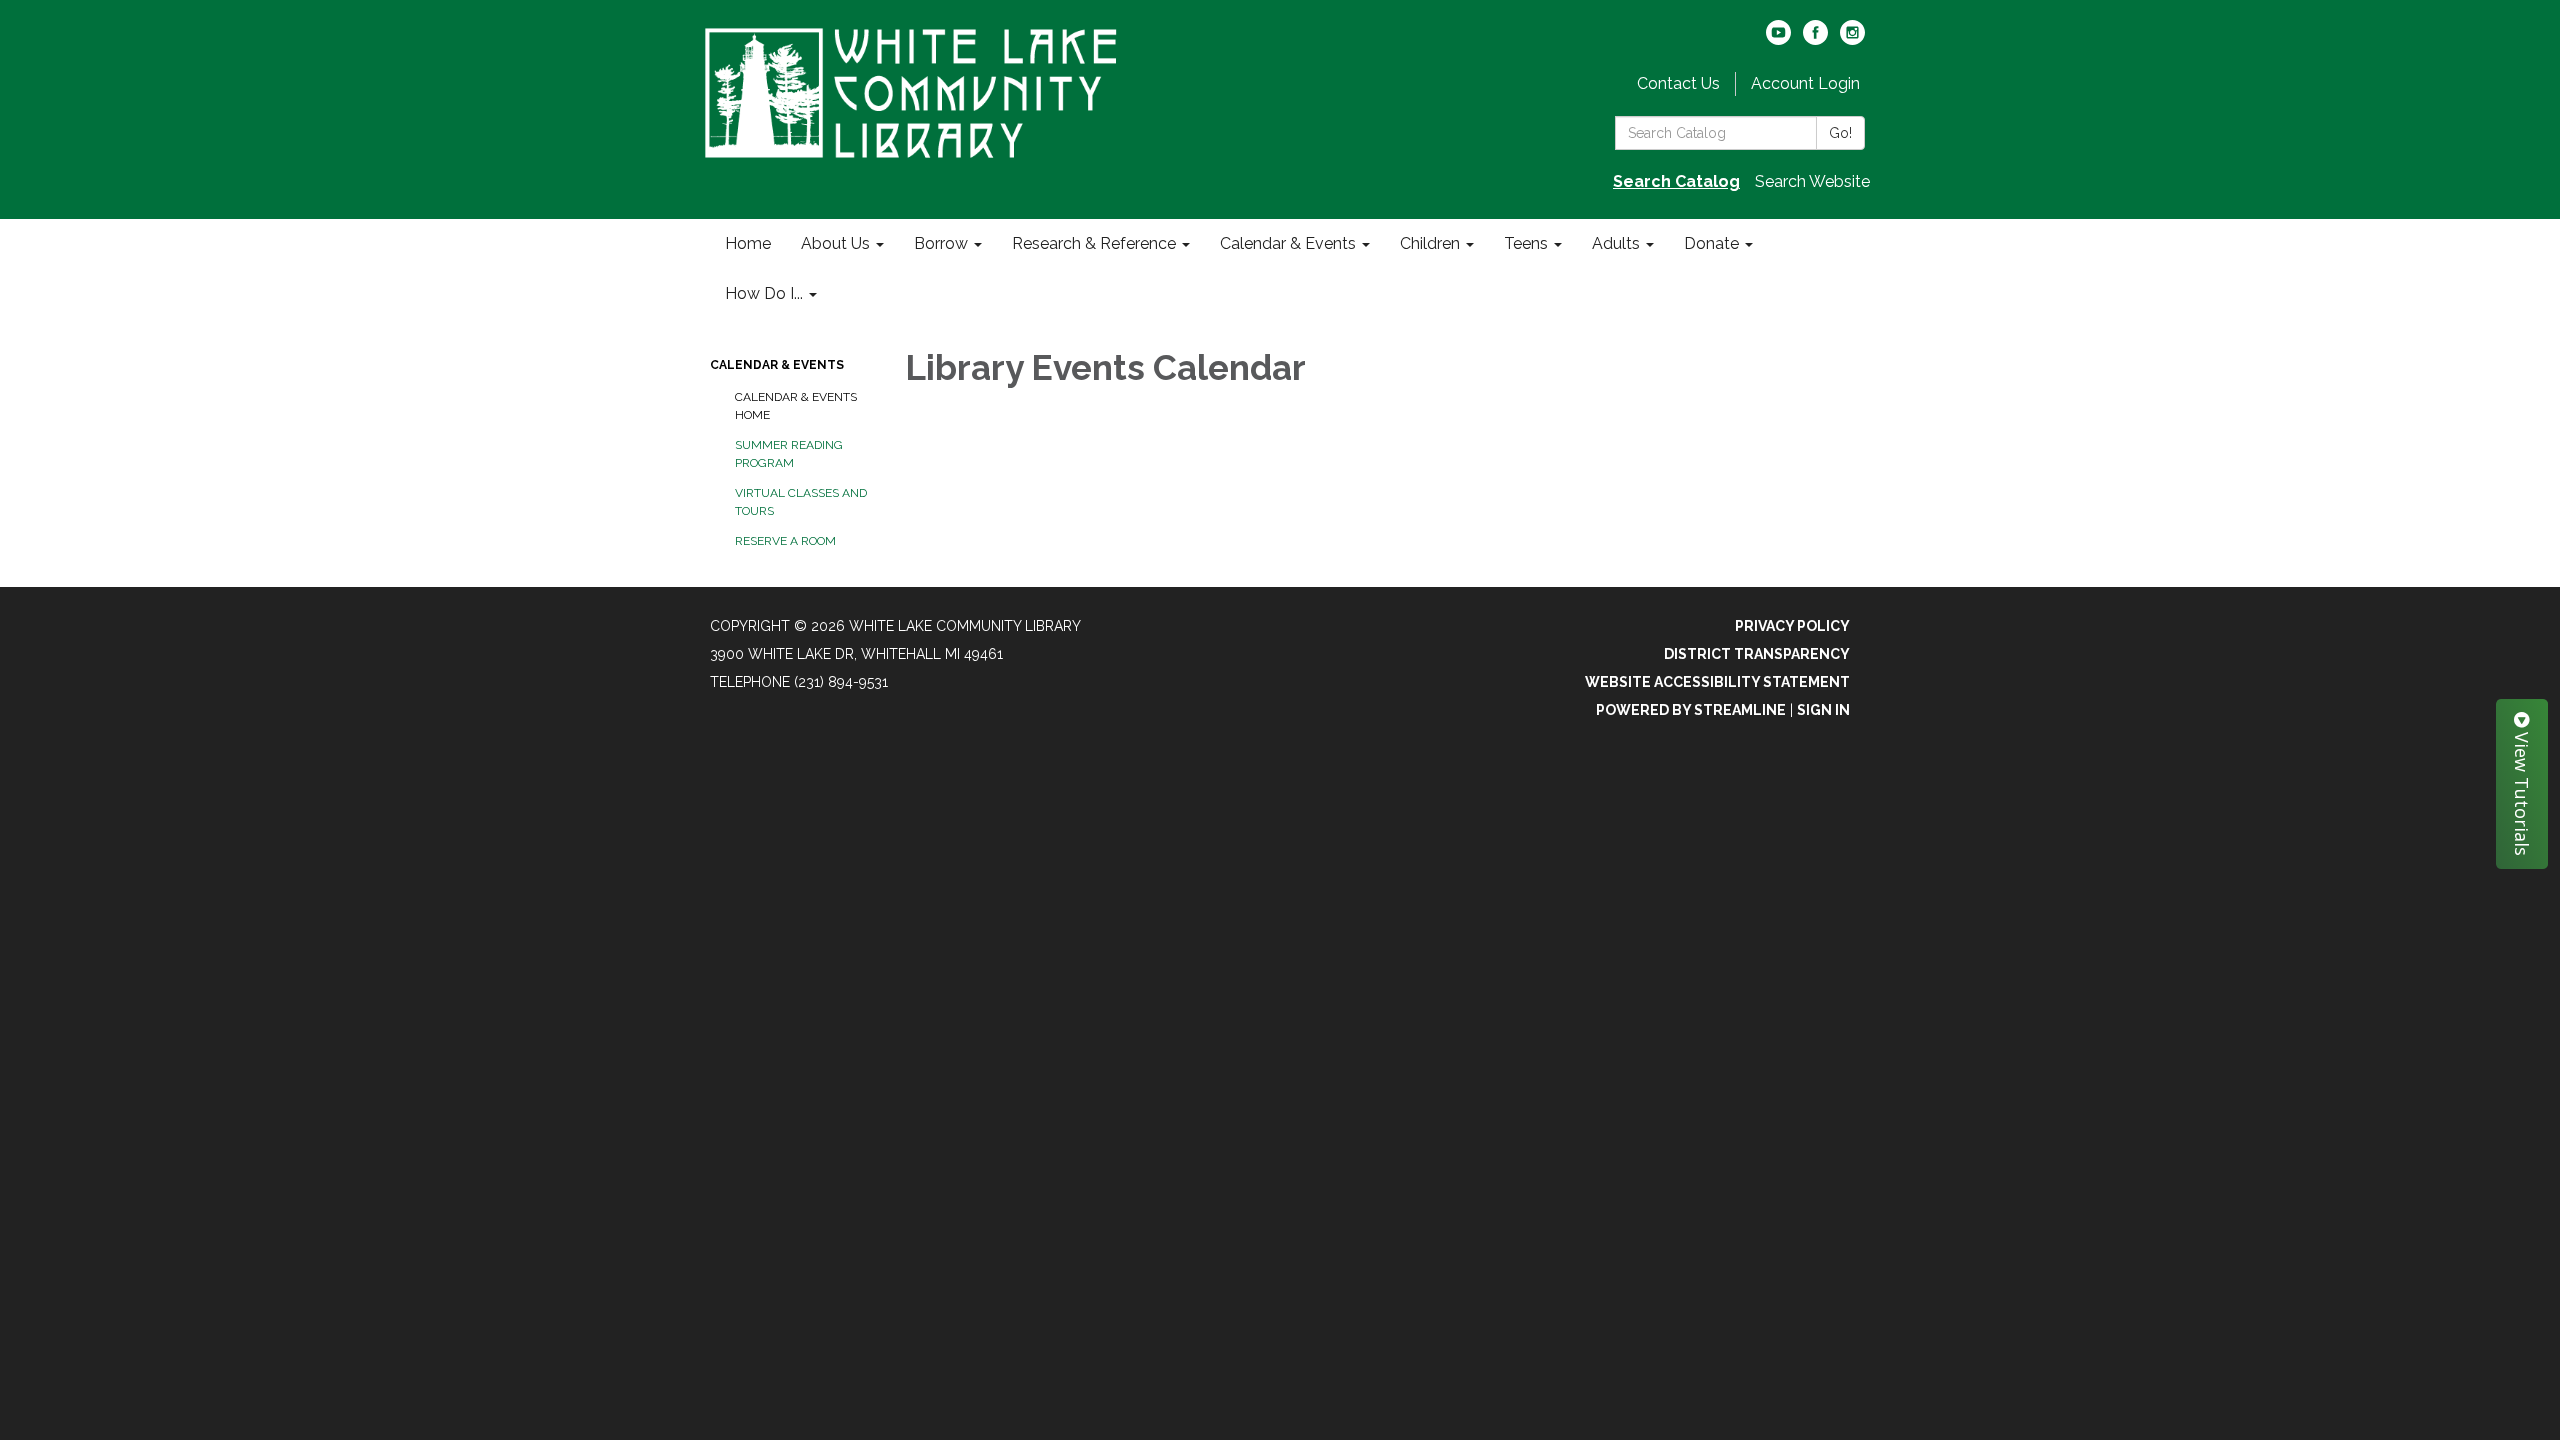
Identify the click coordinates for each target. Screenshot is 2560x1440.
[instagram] (1852, 39)
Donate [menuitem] (1711, 243)
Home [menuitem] (748, 243)
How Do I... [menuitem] (764, 293)
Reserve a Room (785, 541)
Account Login (1805, 83)
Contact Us (1678, 83)
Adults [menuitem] (1616, 243)
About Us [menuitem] (835, 243)
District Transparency (1757, 654)
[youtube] (1778, 39)
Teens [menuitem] (1526, 243)
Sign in (1823, 710)
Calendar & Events (777, 365)
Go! (1840, 133)
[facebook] (1815, 39)
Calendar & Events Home (796, 406)
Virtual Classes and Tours (801, 502)
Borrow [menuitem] (941, 243)
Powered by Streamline (1691, 710)
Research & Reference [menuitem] (1094, 243)
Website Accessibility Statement (1717, 682)
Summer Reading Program (789, 454)
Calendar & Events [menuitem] (1288, 243)
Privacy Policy (1792, 626)
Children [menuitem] (1430, 243)
